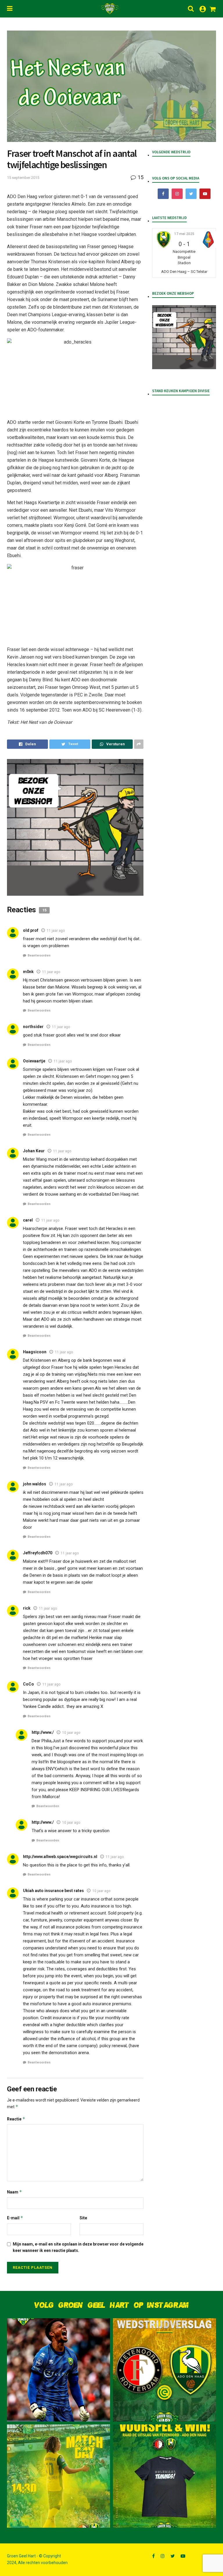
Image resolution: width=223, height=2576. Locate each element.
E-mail (15, 2218)
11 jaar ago (56, 931)
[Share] (27, 744)
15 (140, 177)
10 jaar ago (71, 1733)
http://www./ (43, 1732)
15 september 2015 (23, 178)
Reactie (16, 2119)
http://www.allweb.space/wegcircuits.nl (60, 1857)
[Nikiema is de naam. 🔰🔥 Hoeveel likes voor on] (59, 2370)
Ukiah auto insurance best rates (53, 1891)
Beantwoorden (39, 955)
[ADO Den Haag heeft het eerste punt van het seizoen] (164, 2370)
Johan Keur (34, 1151)
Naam (15, 2192)
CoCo (28, 1684)
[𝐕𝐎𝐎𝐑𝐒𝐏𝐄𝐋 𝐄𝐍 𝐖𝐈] (164, 2476)
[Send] (112, 744)
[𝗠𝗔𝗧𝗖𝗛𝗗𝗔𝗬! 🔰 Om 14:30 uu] (59, 2476)
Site (83, 2218)
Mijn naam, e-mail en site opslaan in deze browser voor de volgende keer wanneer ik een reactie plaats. (78, 2247)
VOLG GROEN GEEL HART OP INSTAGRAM (111, 2305)
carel (28, 1220)
